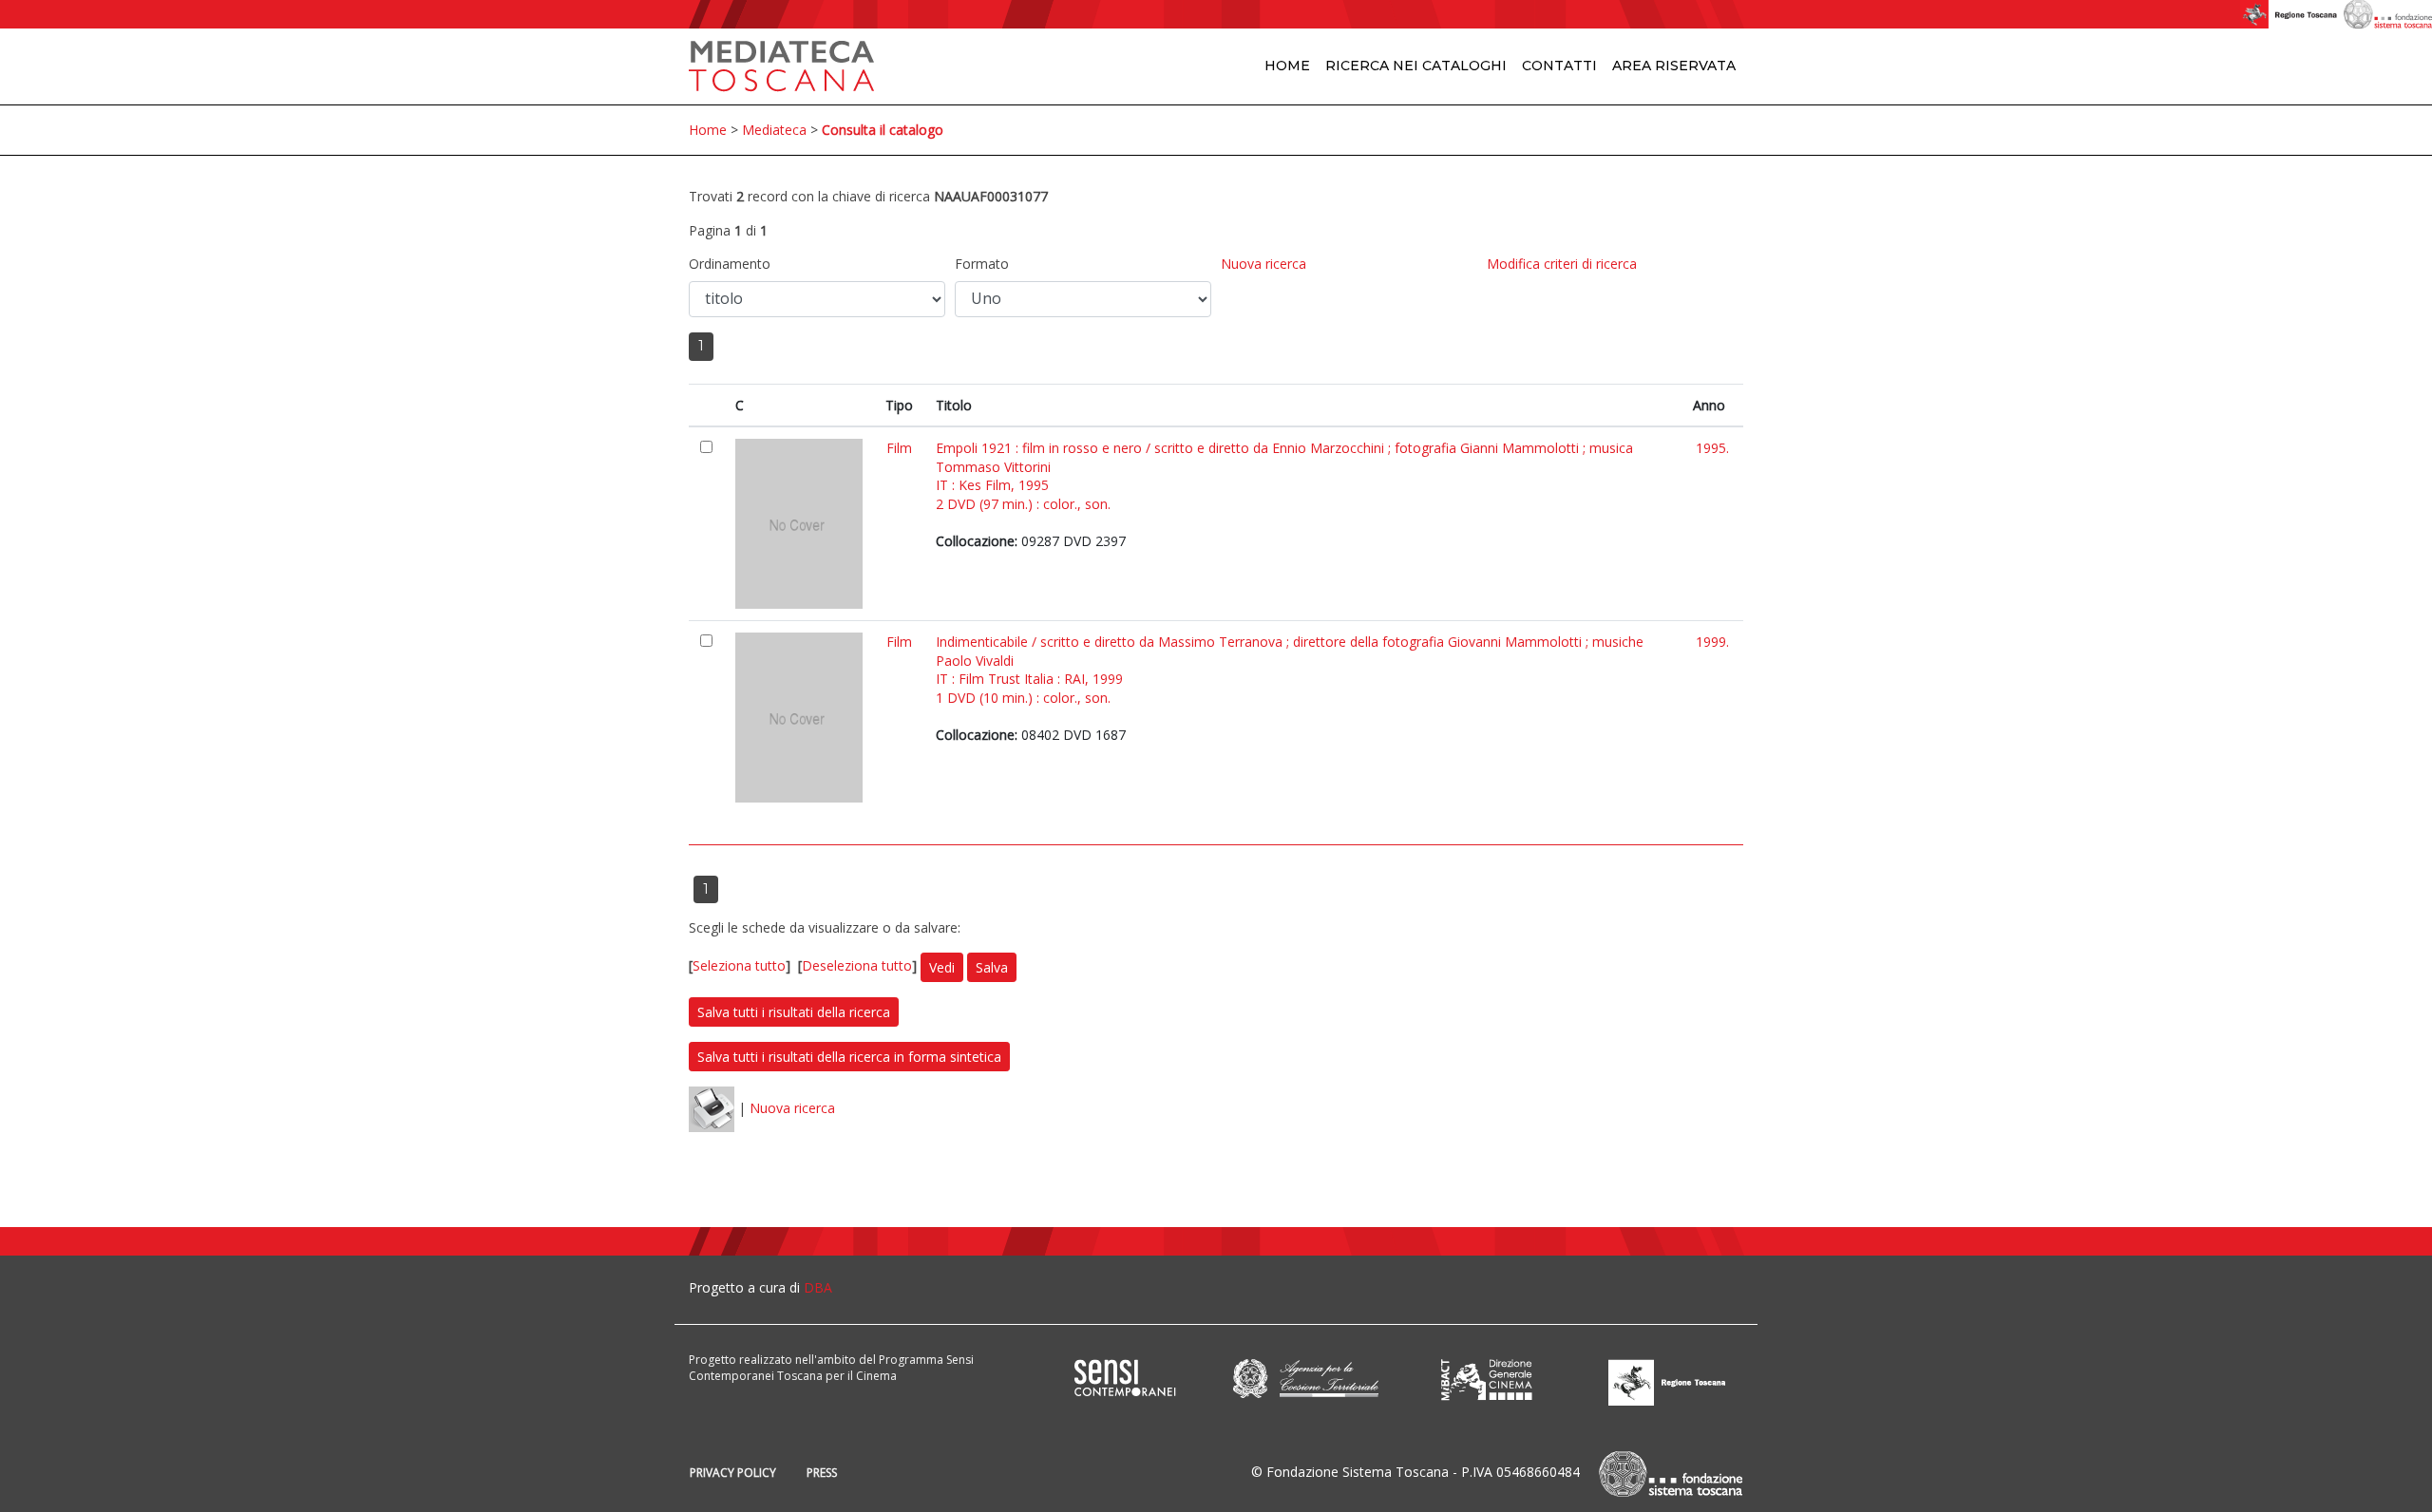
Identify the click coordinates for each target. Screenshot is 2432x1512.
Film (899, 448)
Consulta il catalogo (883, 130)
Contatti (1559, 66)
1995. (1712, 448)
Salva (992, 967)
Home (1287, 66)
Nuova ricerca (1263, 264)
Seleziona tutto (739, 965)
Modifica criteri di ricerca (1562, 264)
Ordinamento (730, 264)
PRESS (822, 1473)
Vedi (942, 967)
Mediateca (774, 130)
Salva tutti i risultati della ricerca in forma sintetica (849, 1057)
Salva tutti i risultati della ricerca (794, 1012)
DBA (818, 1287)
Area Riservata (1674, 66)
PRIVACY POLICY (733, 1473)
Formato (982, 264)
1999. (1712, 642)
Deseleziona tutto (857, 965)
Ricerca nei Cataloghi (1416, 66)
